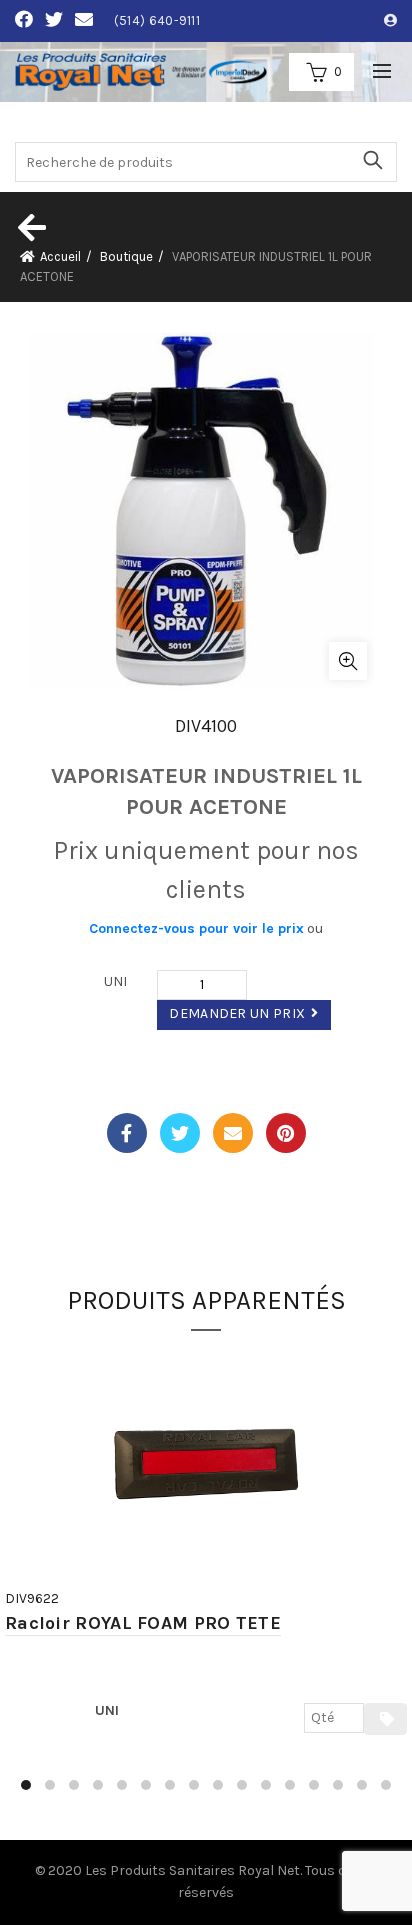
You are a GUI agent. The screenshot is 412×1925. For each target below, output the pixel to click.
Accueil (60, 256)
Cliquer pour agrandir (348, 661)
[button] (26, 1785)
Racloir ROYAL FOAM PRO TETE (143, 1623)
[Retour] (30, 227)
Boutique (126, 256)
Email (233, 1133)
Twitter (180, 1133)
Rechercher (372, 160)
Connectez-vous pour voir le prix (196, 928)
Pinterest (286, 1133)
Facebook (127, 1133)
